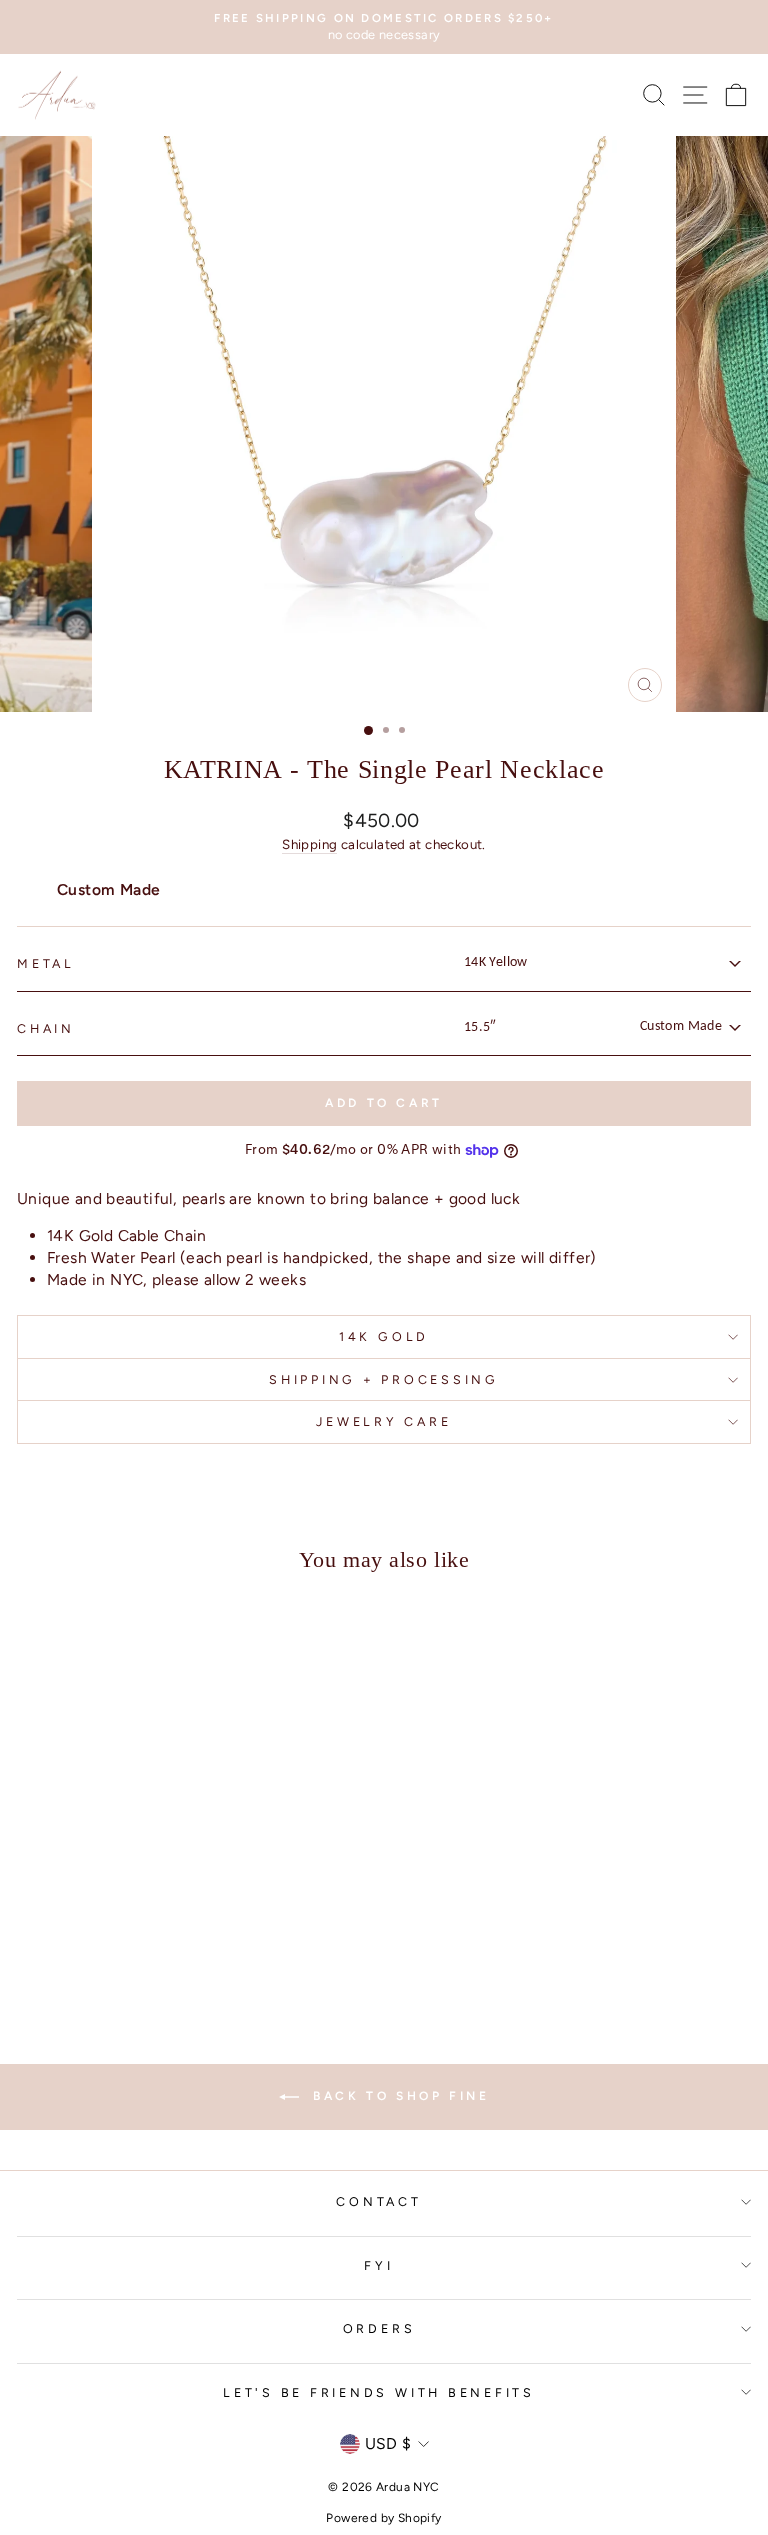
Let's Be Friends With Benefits (379, 2392)
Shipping (309, 844)
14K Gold (384, 1336)
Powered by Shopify (383, 2518)
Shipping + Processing (384, 1379)
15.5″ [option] (593, 1027)
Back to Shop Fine (398, 2096)
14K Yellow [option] (496, 962)
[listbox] (601, 962)
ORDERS (379, 2328)
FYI (378, 2265)
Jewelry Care (383, 1421)
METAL (46, 963)
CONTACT (378, 2201)
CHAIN (46, 1028)
